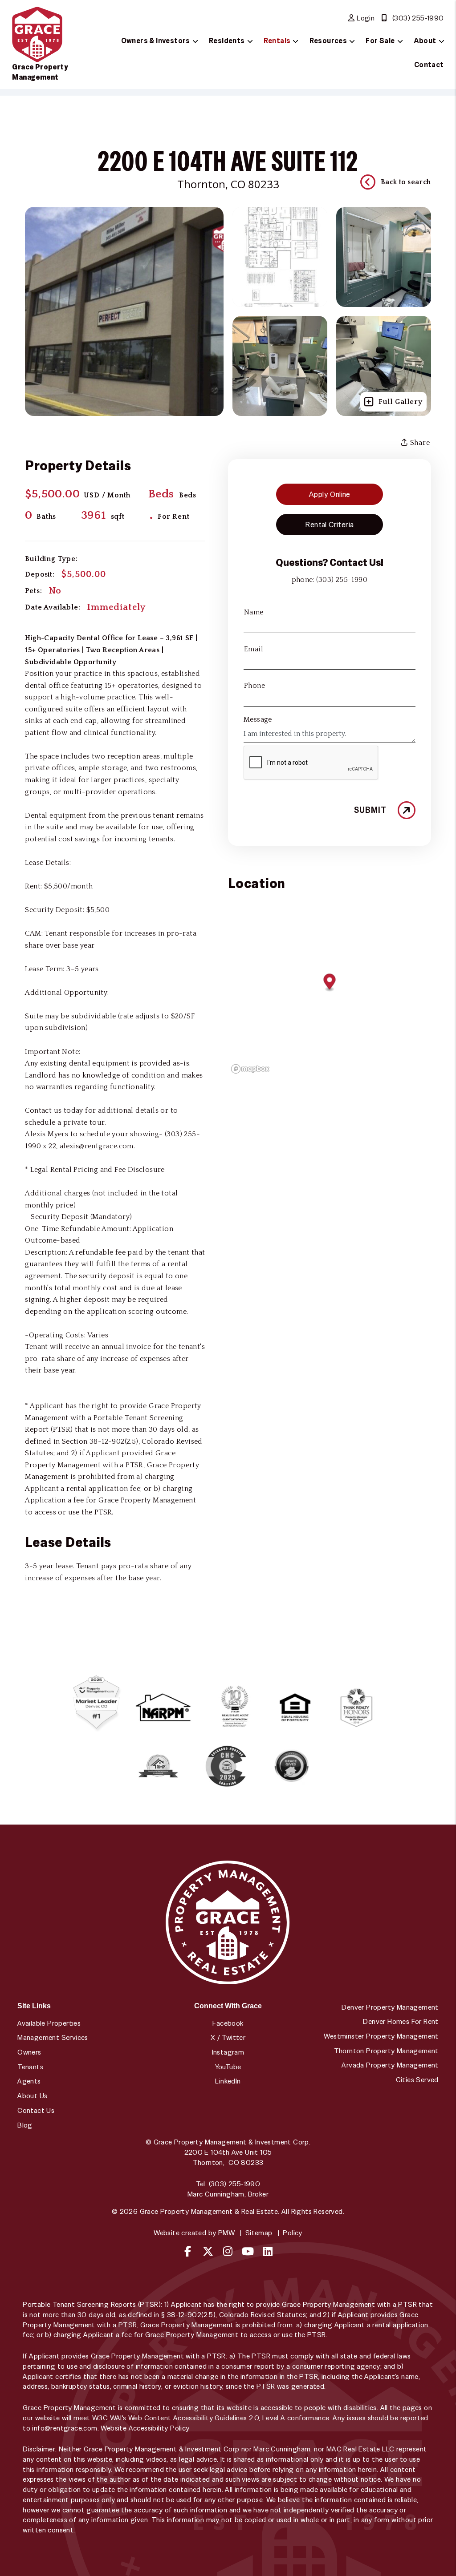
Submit (370, 810)
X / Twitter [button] (228, 2037)
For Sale (380, 41)
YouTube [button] (228, 2067)
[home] (37, 34)
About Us (32, 2096)
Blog (25, 2125)
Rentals (277, 41)
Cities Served (417, 2080)
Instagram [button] (228, 2052)
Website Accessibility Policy (145, 2428)
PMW (226, 2233)
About (425, 41)
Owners (29, 2052)
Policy (292, 2233)
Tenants (30, 2067)
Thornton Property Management (386, 2051)
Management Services (53, 2037)
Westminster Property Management (381, 2036)
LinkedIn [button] (228, 2081)
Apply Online (330, 494)
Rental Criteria (329, 525)
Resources (328, 41)
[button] (188, 2251)
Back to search (406, 182)
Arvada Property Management (390, 2065)
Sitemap (259, 2233)
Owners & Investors (156, 41)
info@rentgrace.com (65, 2428)
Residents (227, 41)
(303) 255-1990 (418, 18)
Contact (429, 65)
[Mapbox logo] (250, 1069)
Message (258, 719)
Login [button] (365, 18)
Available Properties (49, 2023)
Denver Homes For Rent (401, 2021)
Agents (29, 2081)
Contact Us (36, 2110)
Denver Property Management (390, 2007)
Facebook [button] (228, 2023)
